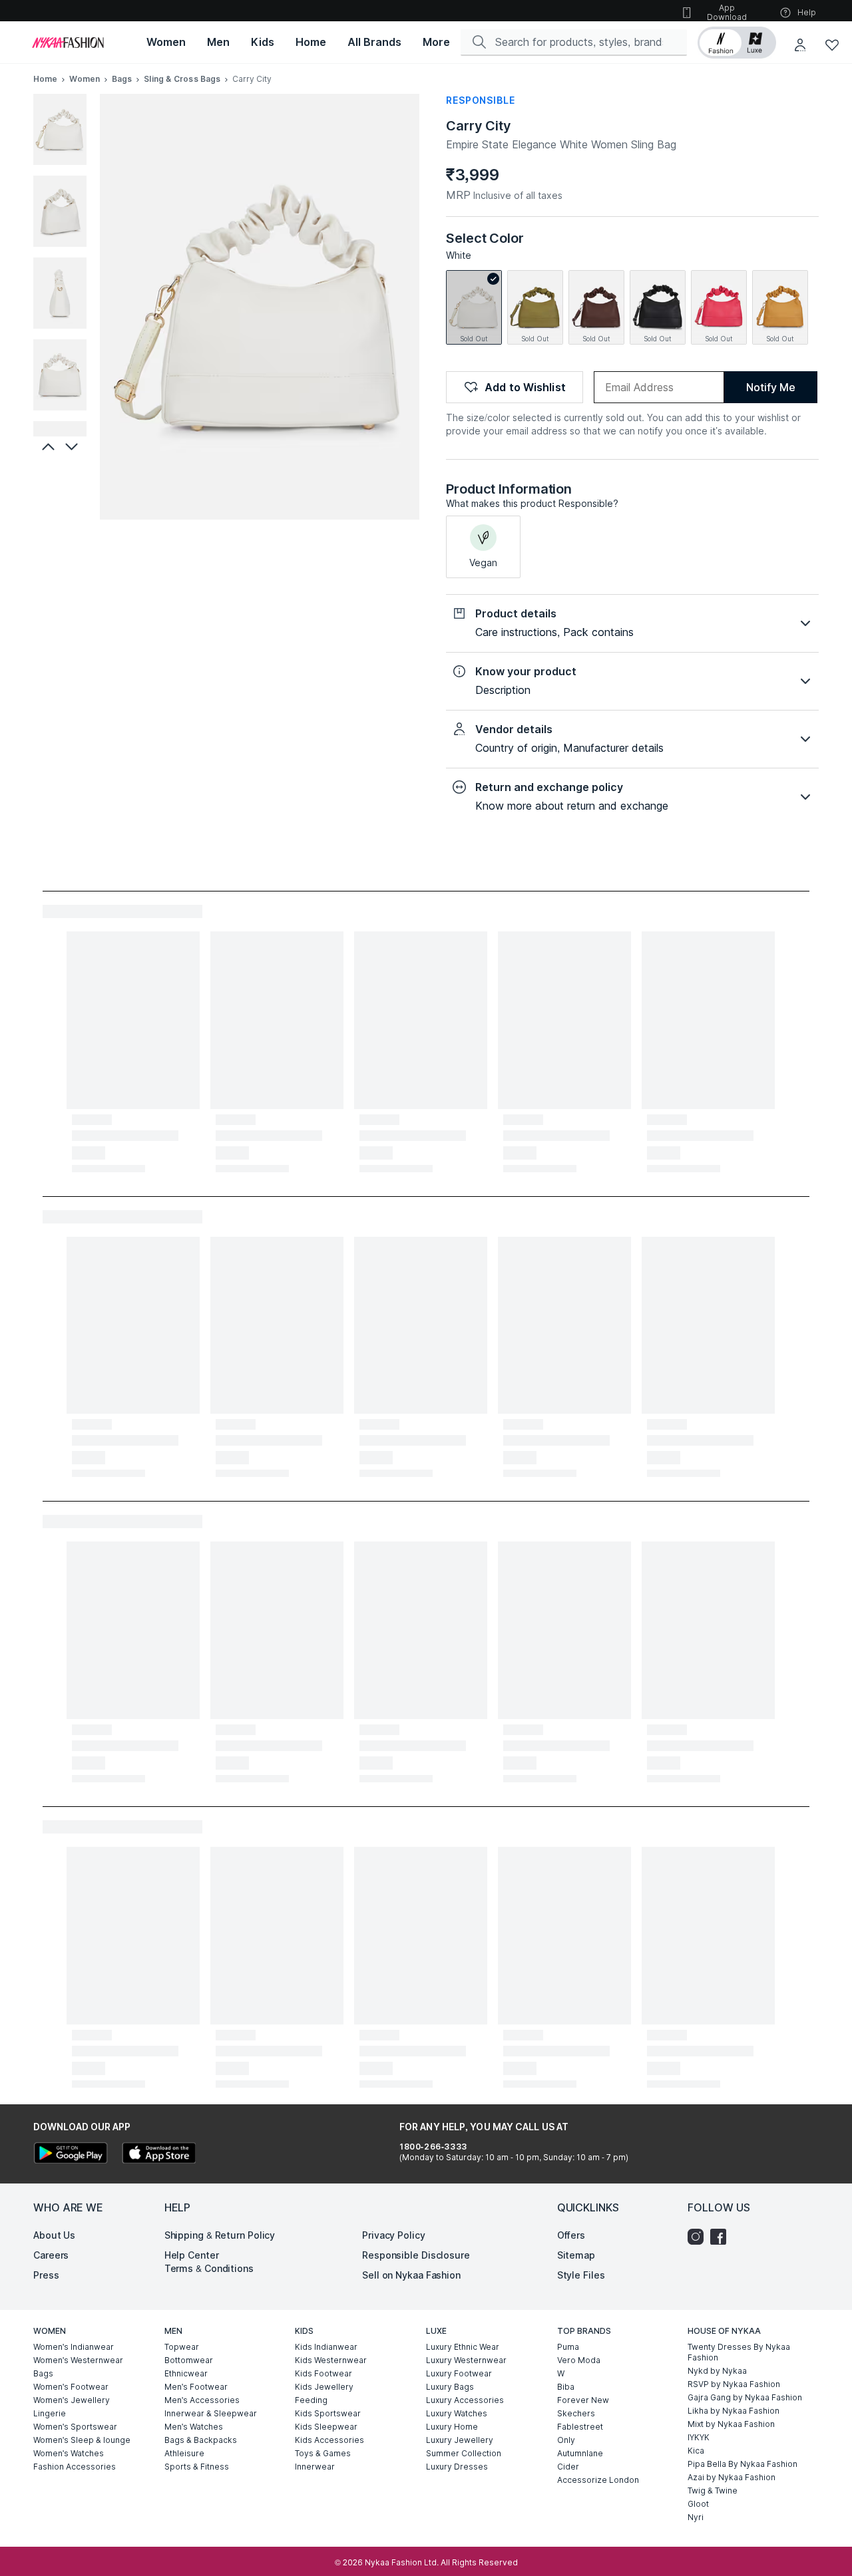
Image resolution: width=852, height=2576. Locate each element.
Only (566, 2440)
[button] (737, 43)
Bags (122, 79)
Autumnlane (580, 2453)
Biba (566, 2387)
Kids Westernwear (331, 2360)
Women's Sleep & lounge (82, 2440)
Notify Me (770, 387)
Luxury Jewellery (460, 2440)
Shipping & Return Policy (220, 2235)
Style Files (581, 2275)
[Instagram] (699, 2237)
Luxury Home (452, 2427)
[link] (474, 307)
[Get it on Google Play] (71, 2155)
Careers (51, 2255)
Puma (568, 2347)
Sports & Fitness (197, 2467)
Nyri (696, 2517)
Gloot (698, 2504)
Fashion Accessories (75, 2467)
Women (85, 79)
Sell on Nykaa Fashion (411, 2275)
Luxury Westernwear (466, 2360)
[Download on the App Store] (158, 2155)
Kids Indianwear (326, 2347)
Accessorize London (598, 2480)
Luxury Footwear (459, 2373)
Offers (571, 2235)
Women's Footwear (71, 2387)
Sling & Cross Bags (182, 79)
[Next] (73, 446)
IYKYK (699, 2437)
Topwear (182, 2347)
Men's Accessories (202, 2400)
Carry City (479, 126)
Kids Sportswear (328, 2413)
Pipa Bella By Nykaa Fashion (743, 2464)
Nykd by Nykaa (717, 2371)
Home (45, 79)
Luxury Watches (457, 2413)
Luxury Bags (450, 2387)
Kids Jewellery (324, 2387)
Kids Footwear (323, 2373)
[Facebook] (722, 2237)
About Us (54, 2235)
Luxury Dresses (457, 2467)
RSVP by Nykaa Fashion (734, 2384)
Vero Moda (579, 2360)
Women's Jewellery (72, 2400)
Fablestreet (580, 2427)
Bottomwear (189, 2360)
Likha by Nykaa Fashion (734, 2411)
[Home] (68, 43)
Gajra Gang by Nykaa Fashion (745, 2397)
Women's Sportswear (75, 2427)
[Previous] (47, 446)
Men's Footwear (196, 2387)
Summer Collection (464, 2453)
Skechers (576, 2413)
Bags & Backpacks (201, 2440)
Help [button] (807, 12)
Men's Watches (194, 2427)
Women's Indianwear (74, 2347)
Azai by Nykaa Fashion (732, 2477)
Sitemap (576, 2255)
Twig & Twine (713, 2491)
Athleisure (184, 2453)
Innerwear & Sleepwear (211, 2413)
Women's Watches (69, 2453)
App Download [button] (727, 12)
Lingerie (50, 2413)
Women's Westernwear (78, 2360)
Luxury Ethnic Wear (463, 2347)
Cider (568, 2467)
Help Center (192, 2255)
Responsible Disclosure (416, 2255)
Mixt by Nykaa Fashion (731, 2424)
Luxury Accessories (465, 2400)
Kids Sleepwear (326, 2427)
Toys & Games (323, 2453)
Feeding (311, 2400)
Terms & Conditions (209, 2268)
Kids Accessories (329, 2440)
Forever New (583, 2400)
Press (46, 2275)
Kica (696, 2451)
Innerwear (315, 2467)
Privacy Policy (394, 2235)
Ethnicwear (186, 2373)
